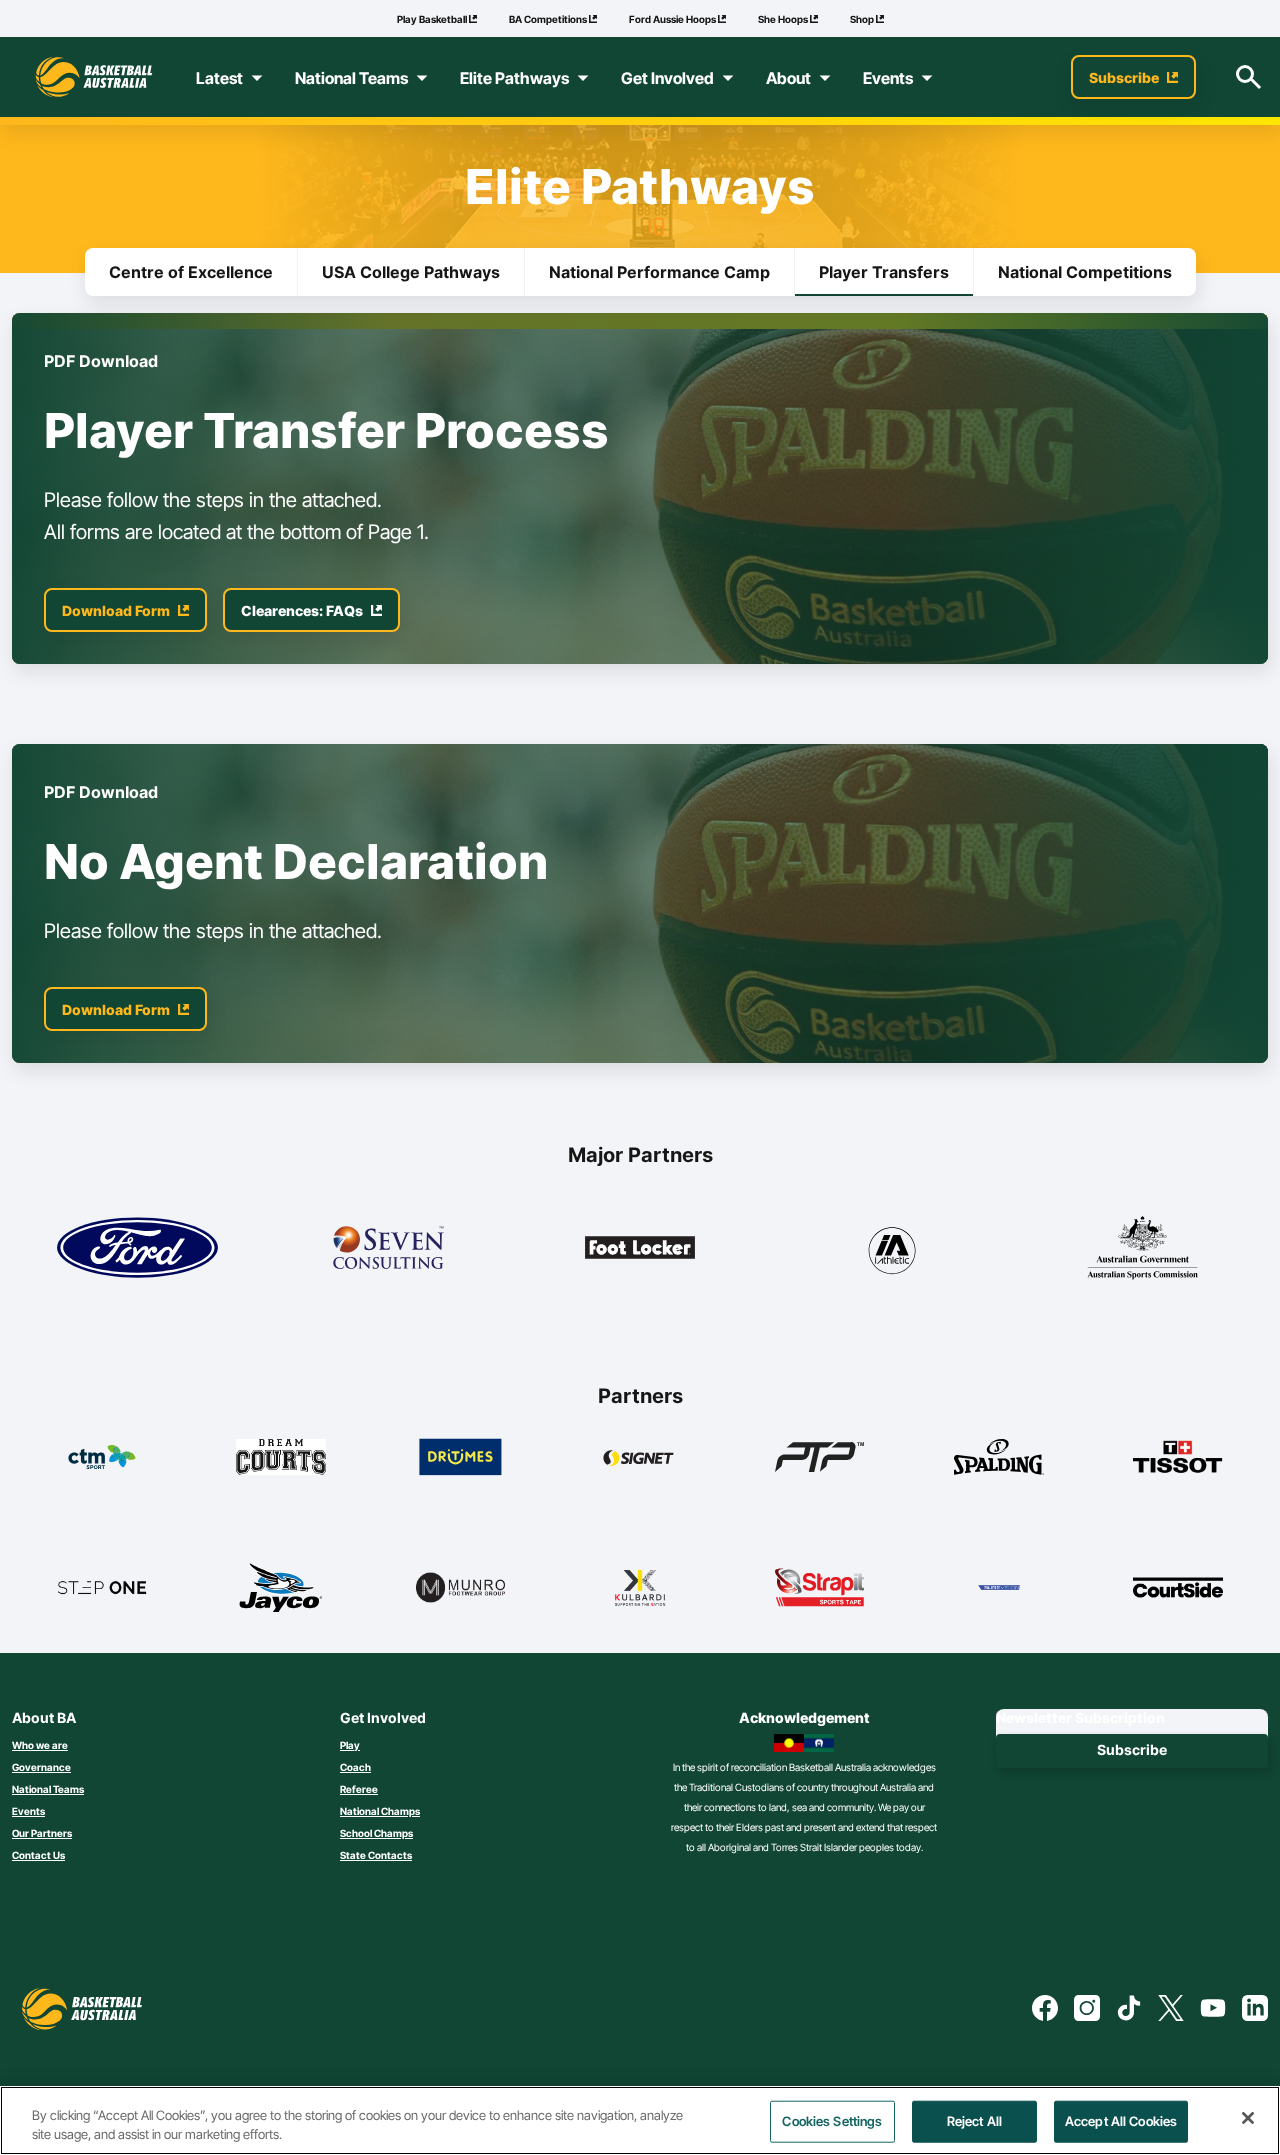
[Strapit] (820, 1587)
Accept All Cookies (1121, 2121)
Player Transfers (884, 272)
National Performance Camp (659, 272)
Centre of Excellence (191, 272)
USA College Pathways (411, 272)
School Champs (376, 1833)
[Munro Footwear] (461, 1587)
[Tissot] (1178, 1457)
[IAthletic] (891, 1247)
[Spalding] (999, 1457)
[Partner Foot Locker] (640, 1247)
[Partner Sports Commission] (1142, 1247)
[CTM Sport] (102, 1457)
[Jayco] (281, 1587)
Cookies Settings (832, 2121)
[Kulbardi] (640, 1587)
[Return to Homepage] (94, 77)
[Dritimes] (461, 1457)
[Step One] (102, 1587)
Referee (359, 1789)
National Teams (48, 1789)
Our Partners (42, 1833)
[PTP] (820, 1457)
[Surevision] (999, 1587)
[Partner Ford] (137, 1247)
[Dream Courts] (281, 1457)
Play (350, 1745)
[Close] (1248, 2118)
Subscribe (1132, 1749)
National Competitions (1085, 272)
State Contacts (376, 1855)
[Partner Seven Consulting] (388, 1247)
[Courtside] (1178, 1587)
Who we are (40, 1745)
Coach (355, 1767)
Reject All (974, 2121)
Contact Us (38, 1855)
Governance (41, 1767)
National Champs (380, 1811)
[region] (640, 2120)
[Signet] (640, 1457)
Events (28, 1811)
